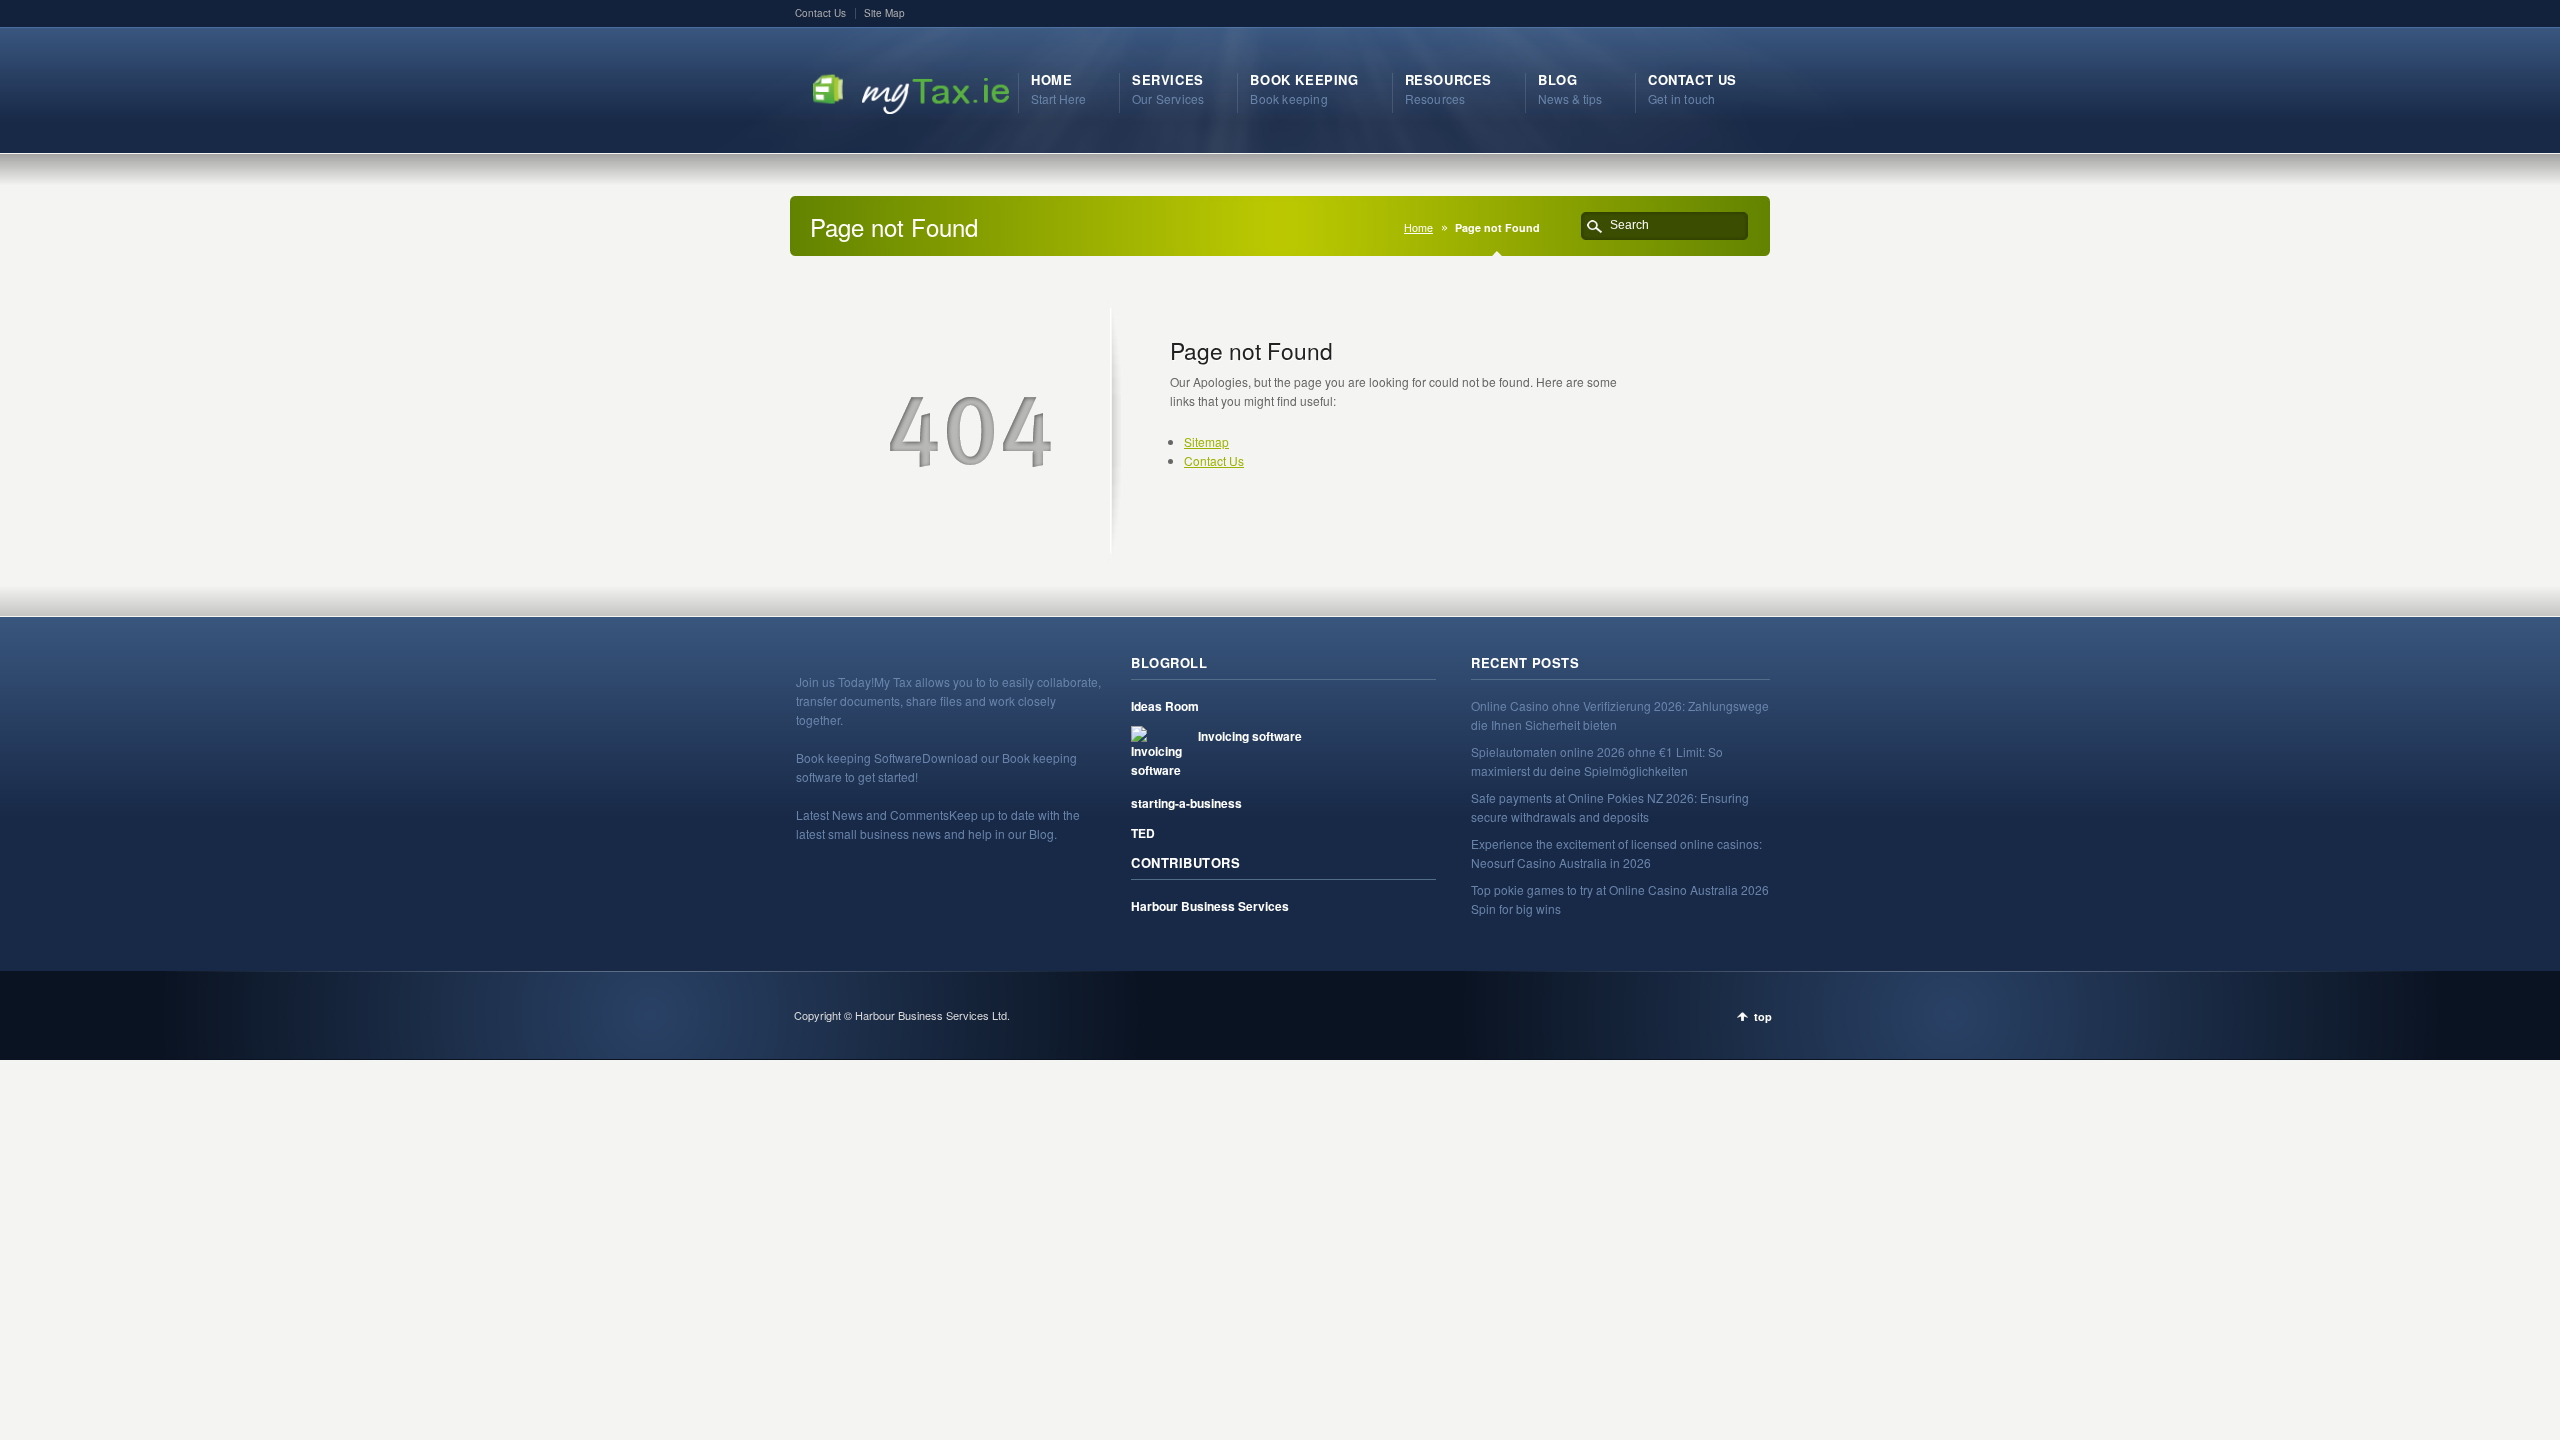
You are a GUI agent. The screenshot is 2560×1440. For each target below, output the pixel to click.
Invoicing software (1250, 736)
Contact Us (820, 13)
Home (1418, 227)
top (1763, 1016)
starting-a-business (1186, 803)
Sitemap (1206, 441)
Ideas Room (1165, 706)
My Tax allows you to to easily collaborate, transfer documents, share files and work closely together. (948, 700)
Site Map (884, 13)
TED (1143, 833)
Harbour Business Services (1210, 906)
